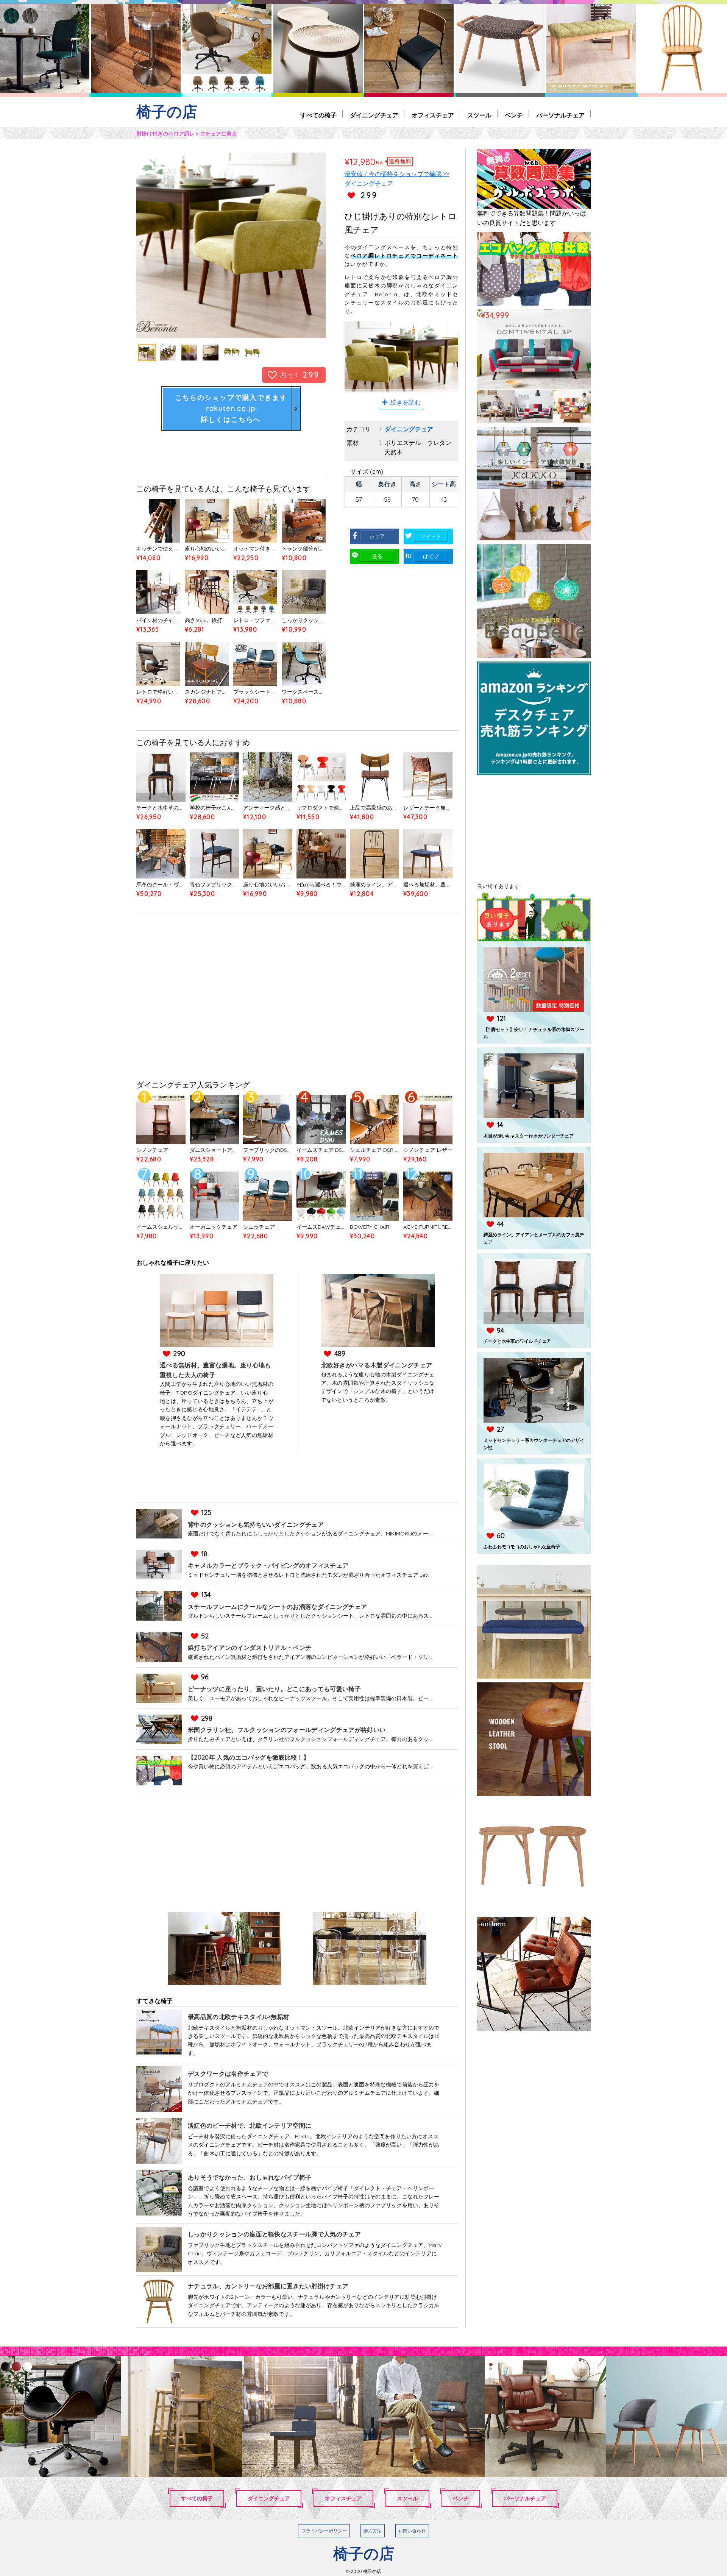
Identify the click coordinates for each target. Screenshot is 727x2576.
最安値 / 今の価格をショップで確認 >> (397, 174)
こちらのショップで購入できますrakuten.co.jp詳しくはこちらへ (231, 408)
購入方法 (373, 2531)
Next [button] (297, 243)
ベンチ (514, 115)
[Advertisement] (297, 998)
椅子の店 (167, 112)
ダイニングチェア (374, 115)
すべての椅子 (318, 115)
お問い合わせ (412, 2531)
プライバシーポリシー (324, 2531)
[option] (231, 243)
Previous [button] (165, 243)
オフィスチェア (433, 115)
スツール (479, 115)
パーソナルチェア (560, 115)
